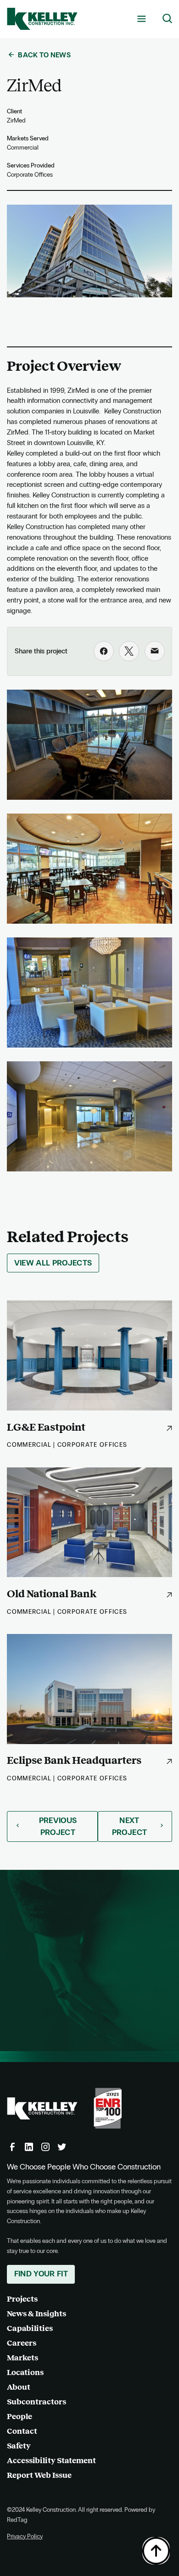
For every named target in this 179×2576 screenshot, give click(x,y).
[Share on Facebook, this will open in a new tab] (104, 651)
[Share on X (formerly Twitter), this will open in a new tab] (129, 651)
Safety (19, 2446)
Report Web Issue (39, 2475)
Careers (22, 2343)
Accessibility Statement (51, 2461)
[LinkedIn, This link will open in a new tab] (29, 2147)
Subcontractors (36, 2402)
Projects (22, 2299)
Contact (22, 2431)
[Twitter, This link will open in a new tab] (62, 2147)
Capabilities (30, 2328)
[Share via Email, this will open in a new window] (155, 651)
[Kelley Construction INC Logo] (42, 19)
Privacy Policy (25, 2536)
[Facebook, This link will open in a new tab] (12, 2147)
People (20, 2417)
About (19, 2387)
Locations (25, 2372)
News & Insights (36, 2314)
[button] (141, 19)
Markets (22, 2358)
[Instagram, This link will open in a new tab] (45, 2147)
